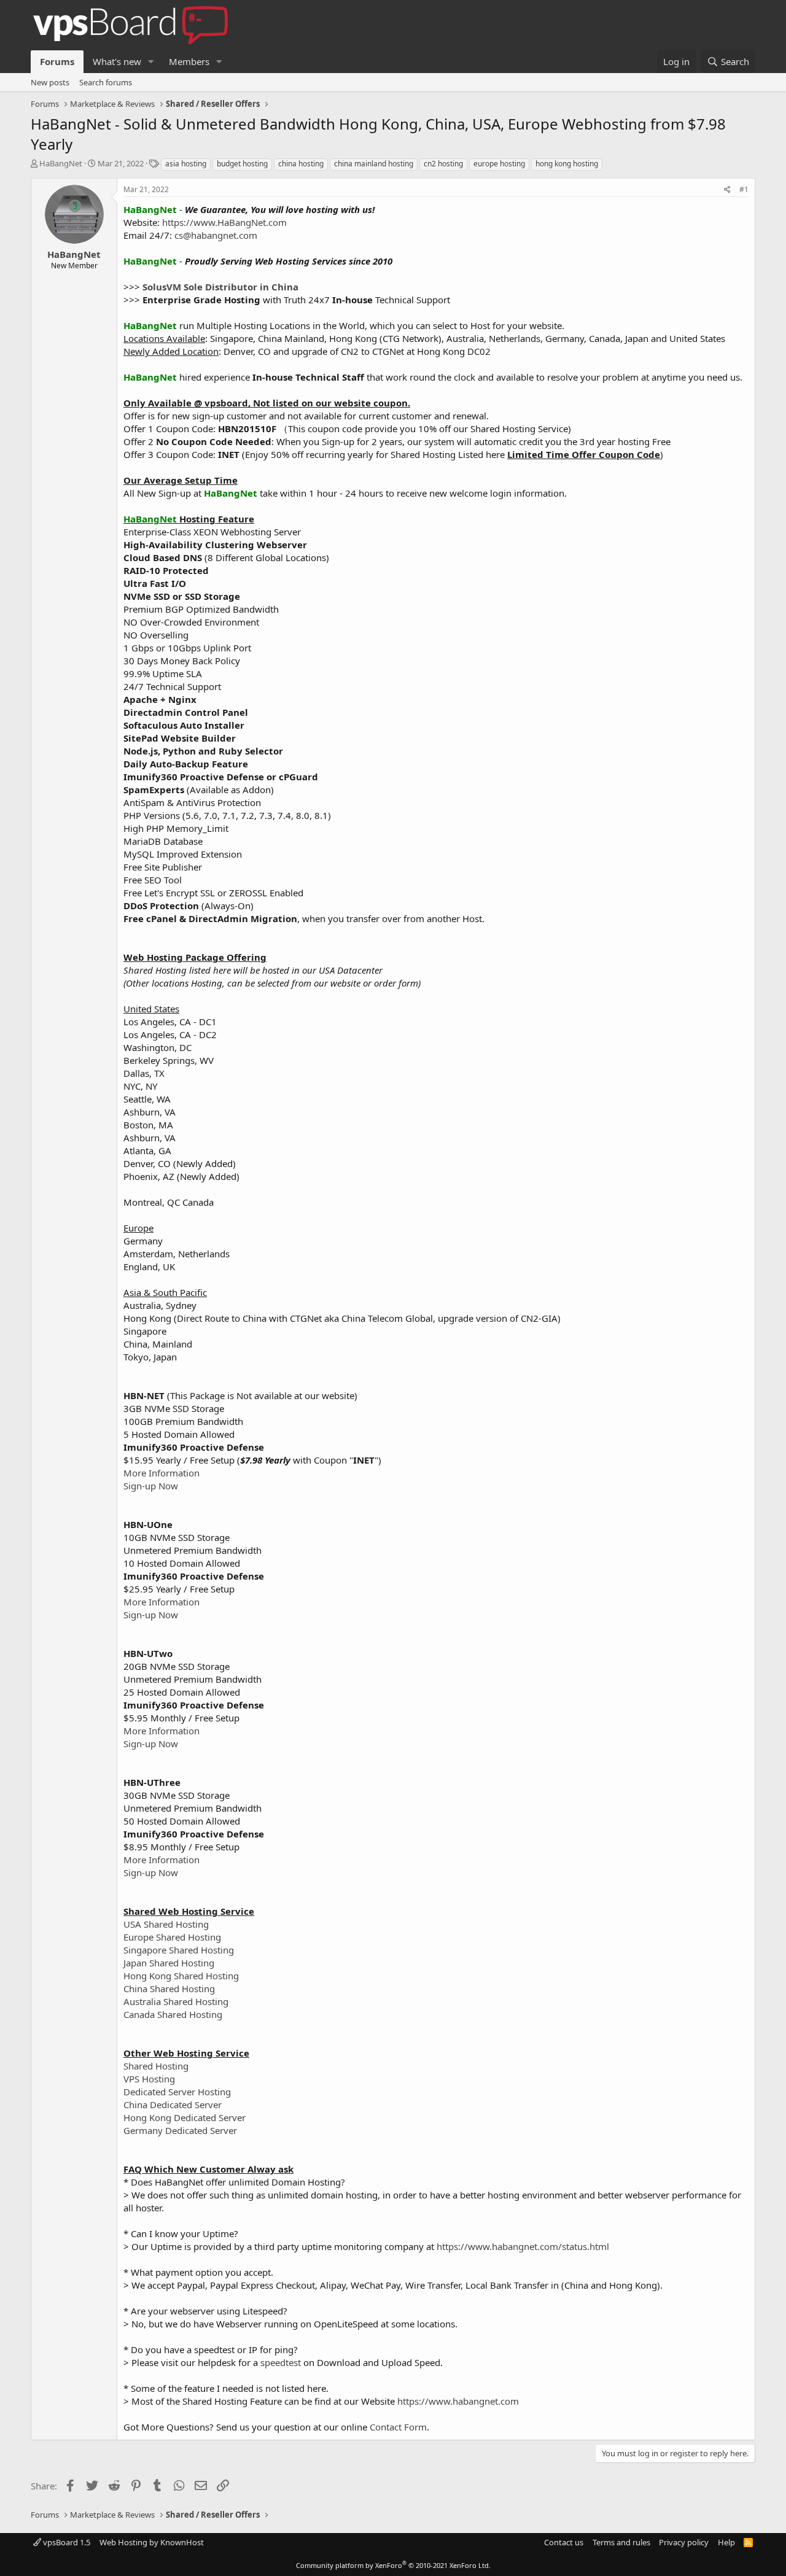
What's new (117, 61)
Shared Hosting (156, 2066)
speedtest (281, 2362)
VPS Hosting (149, 2079)
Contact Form (398, 2427)
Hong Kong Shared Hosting (181, 1976)
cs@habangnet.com (216, 235)
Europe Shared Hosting (172, 1937)
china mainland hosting (374, 164)
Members (189, 61)
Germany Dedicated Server (180, 2130)
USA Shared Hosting (166, 1924)
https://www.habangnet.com (458, 2401)
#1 (744, 189)
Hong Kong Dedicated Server (185, 2117)
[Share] (727, 190)
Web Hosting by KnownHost (152, 2542)
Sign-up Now (151, 1486)
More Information (161, 1473)
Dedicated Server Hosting (177, 2092)
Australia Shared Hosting (176, 2001)
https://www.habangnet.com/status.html (523, 2246)
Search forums (106, 82)
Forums (57, 61)
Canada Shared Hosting (173, 2014)
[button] (151, 62)
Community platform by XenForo (393, 2565)
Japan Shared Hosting (169, 1963)
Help (726, 2542)
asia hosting (186, 164)
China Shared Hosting (169, 1988)
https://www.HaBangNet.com (224, 222)
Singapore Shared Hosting (179, 1950)
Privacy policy (684, 2542)
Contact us (564, 2542)
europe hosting (499, 164)
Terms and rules (621, 2542)
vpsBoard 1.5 (66, 2542)
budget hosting (242, 164)
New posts (50, 82)
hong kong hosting (567, 164)
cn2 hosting (443, 164)
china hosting (301, 164)
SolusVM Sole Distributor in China (220, 287)
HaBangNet (61, 163)
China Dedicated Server (173, 2105)
